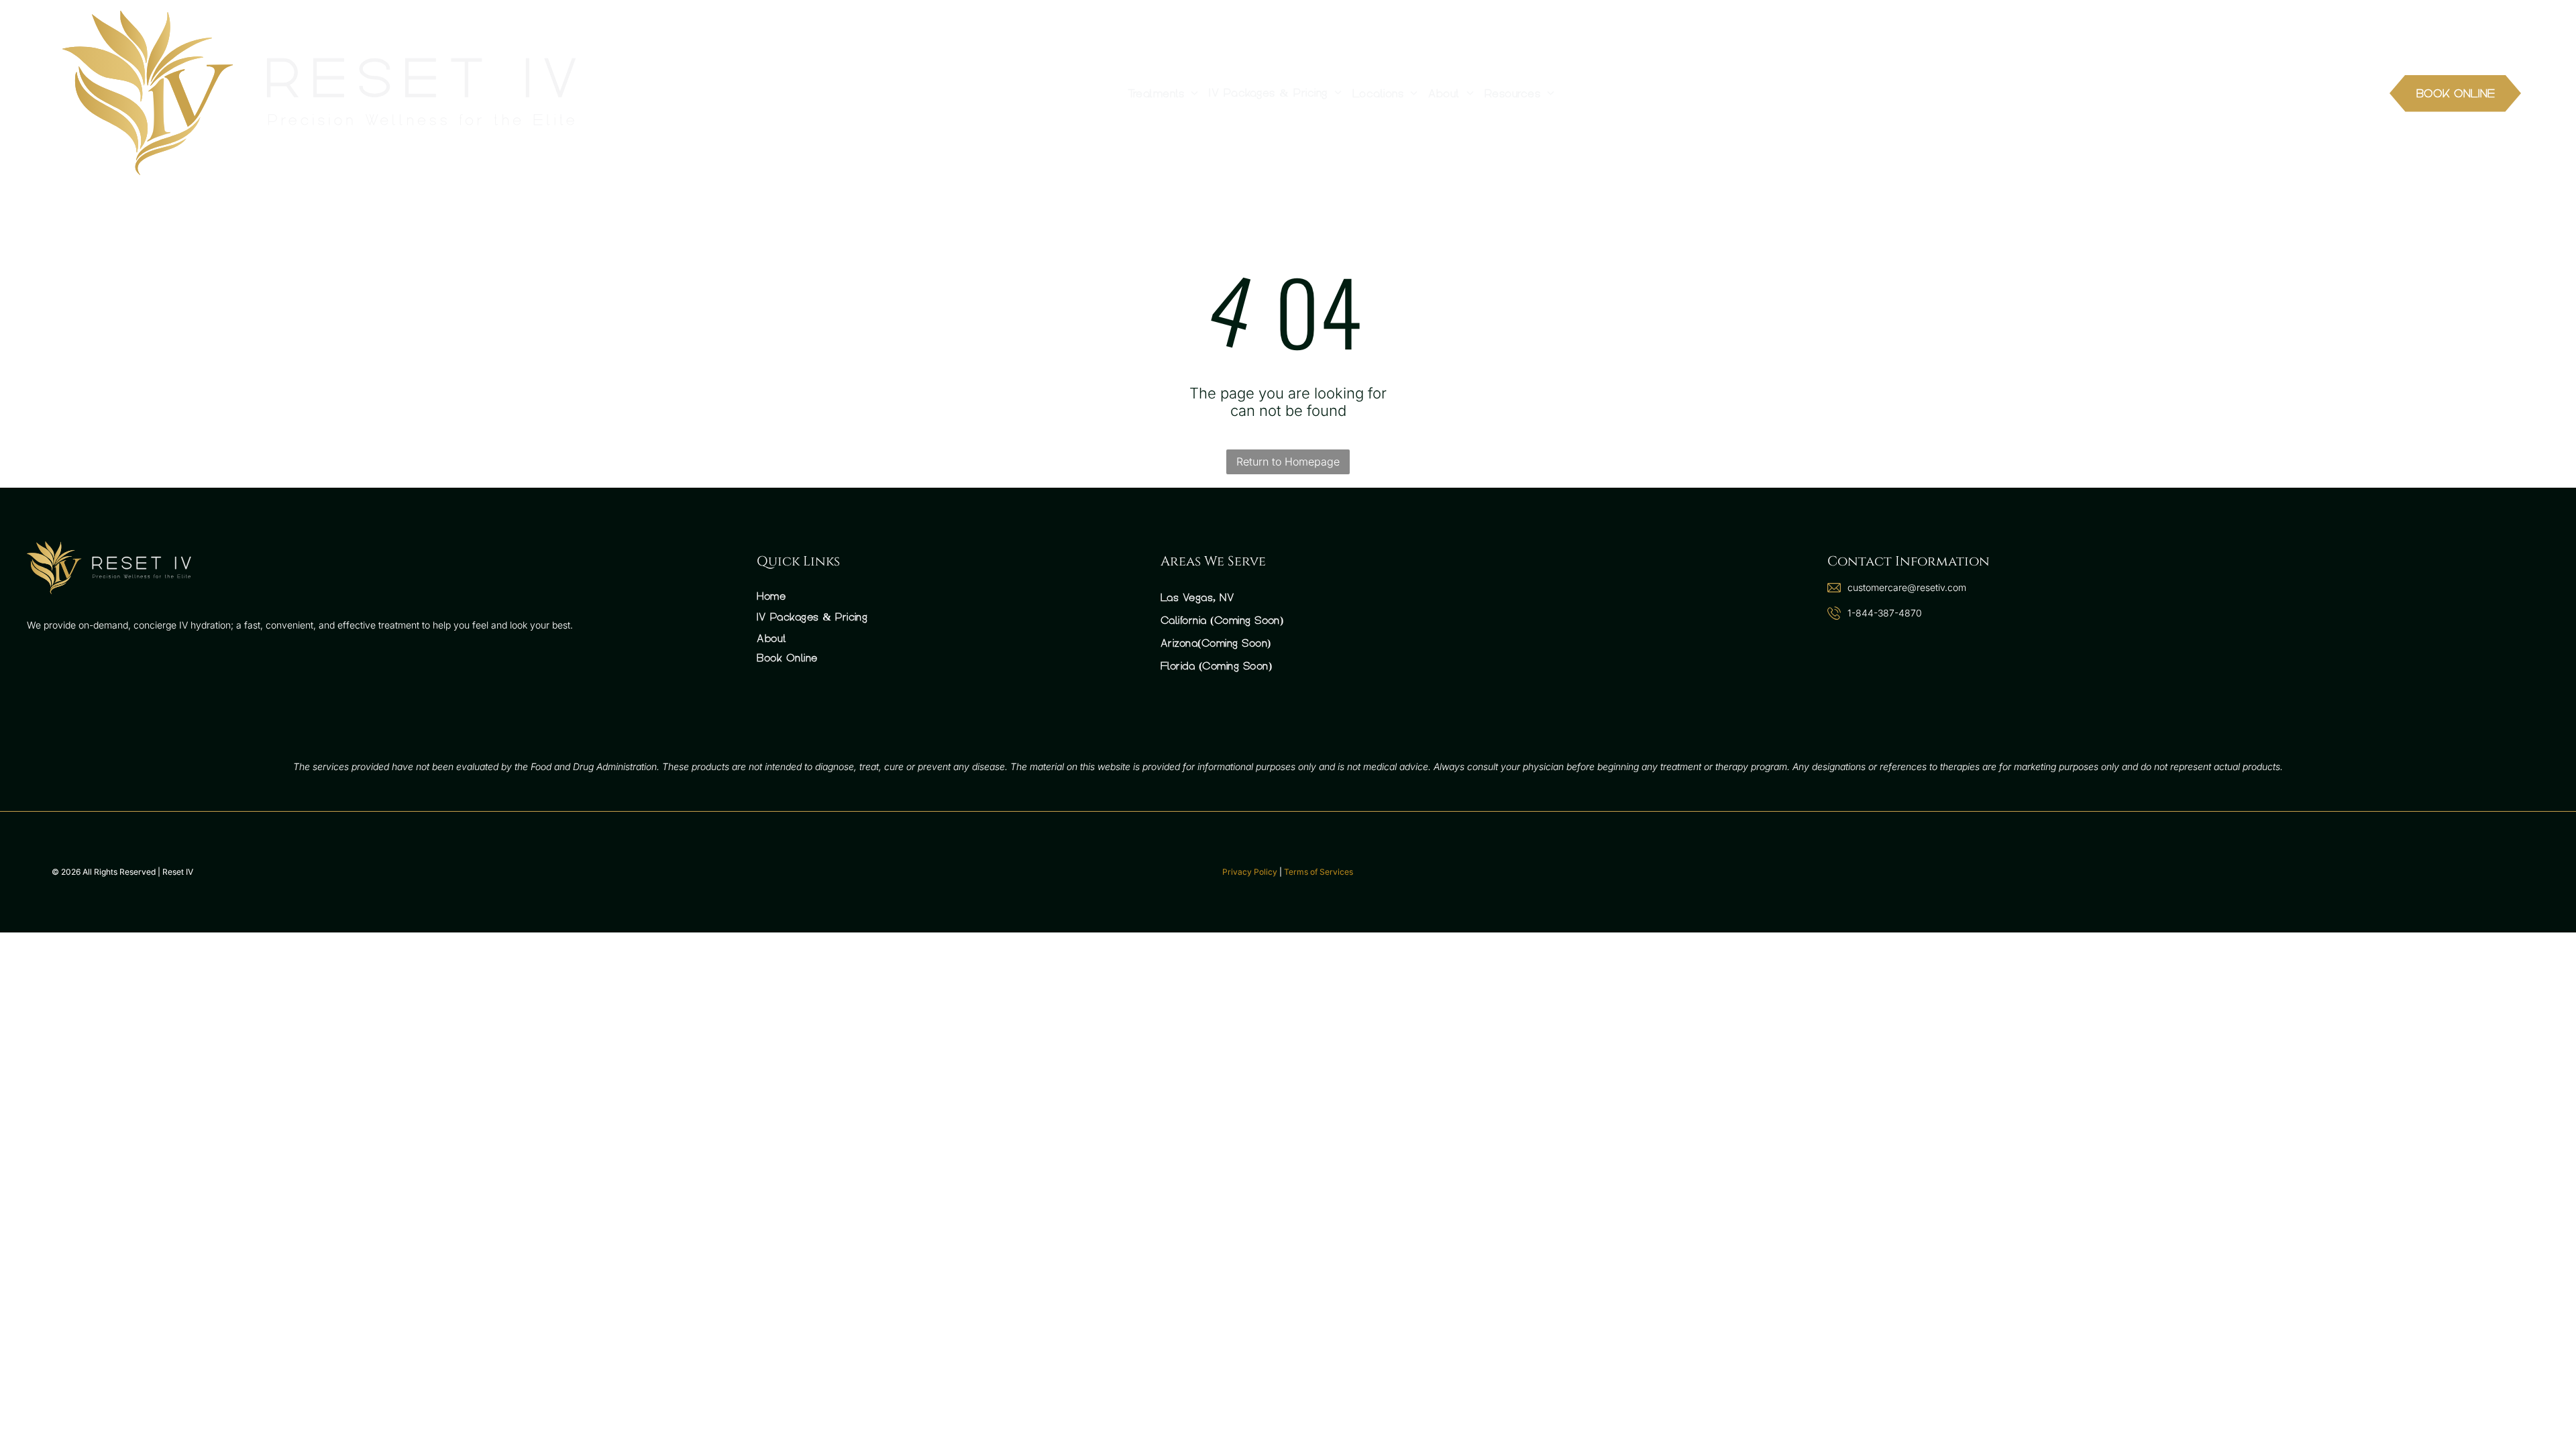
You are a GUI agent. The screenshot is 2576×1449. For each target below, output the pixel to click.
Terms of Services (1319, 872)
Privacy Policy (1250, 872)
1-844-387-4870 (1885, 613)
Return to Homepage (1288, 462)
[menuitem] (1163, 93)
